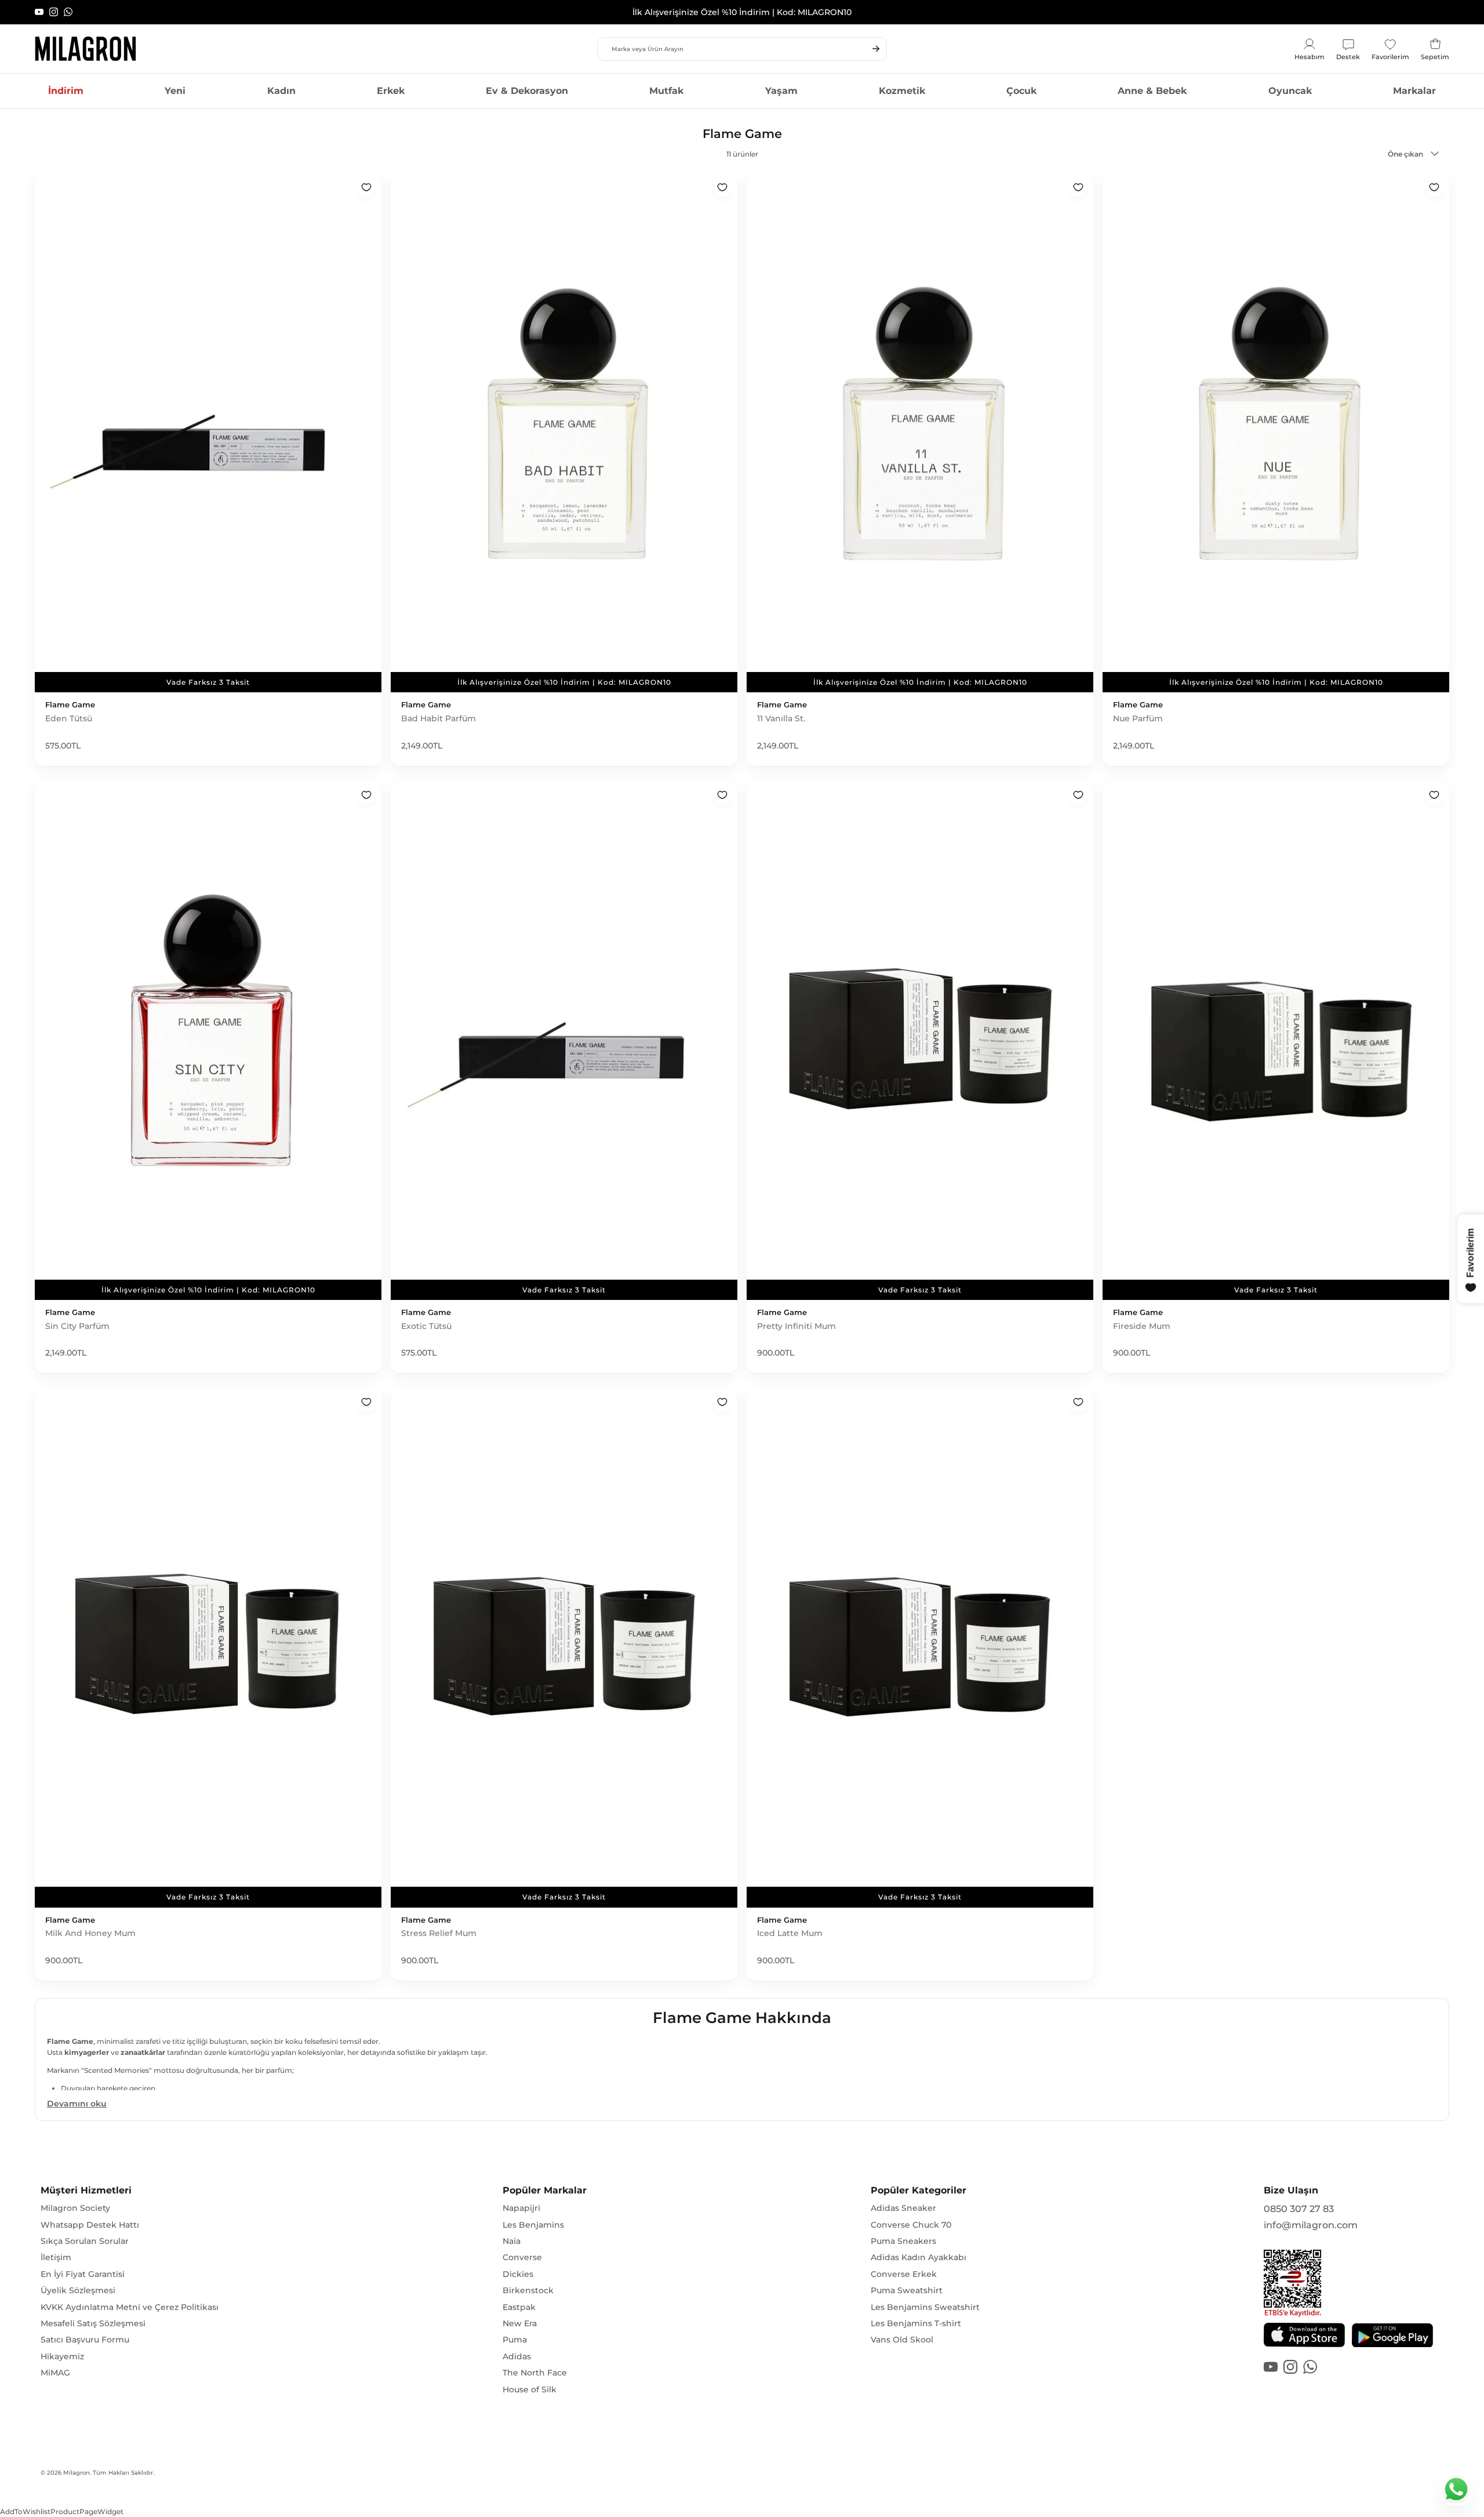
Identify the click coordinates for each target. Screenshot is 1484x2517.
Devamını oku (77, 2104)
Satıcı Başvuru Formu (85, 2340)
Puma (515, 2340)
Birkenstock (528, 2290)
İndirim (66, 91)
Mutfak (666, 91)
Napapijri (521, 2208)
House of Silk (530, 2389)
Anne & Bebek (1152, 91)
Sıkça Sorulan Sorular (85, 2241)
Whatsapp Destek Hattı (90, 2225)
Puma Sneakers (903, 2241)
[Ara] (876, 49)
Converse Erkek (904, 2274)
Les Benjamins (533, 2225)
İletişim (56, 2257)
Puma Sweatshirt (907, 2290)
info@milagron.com (1311, 2225)
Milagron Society (75, 2208)
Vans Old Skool (902, 2340)
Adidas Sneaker (903, 2208)
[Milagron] (86, 49)
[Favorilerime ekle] (366, 187)
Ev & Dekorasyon (527, 91)
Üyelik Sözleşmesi (78, 2290)
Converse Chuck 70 (911, 2225)
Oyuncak (1290, 91)
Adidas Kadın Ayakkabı (919, 2257)
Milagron (77, 2473)
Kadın (281, 91)
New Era (520, 2323)
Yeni (175, 91)
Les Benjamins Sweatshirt (925, 2307)
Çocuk (1021, 91)
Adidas (517, 2356)
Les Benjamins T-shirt (916, 2323)
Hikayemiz (62, 2356)
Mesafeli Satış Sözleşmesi (93, 2323)
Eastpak (519, 2307)
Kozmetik (902, 91)
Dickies (518, 2274)
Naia (512, 2241)
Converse (522, 2257)
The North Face (535, 2373)
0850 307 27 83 (1299, 2209)
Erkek (391, 91)
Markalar (1414, 91)
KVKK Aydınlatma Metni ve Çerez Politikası (130, 2307)
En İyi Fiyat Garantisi (83, 2274)
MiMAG (55, 2373)
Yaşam (781, 91)
